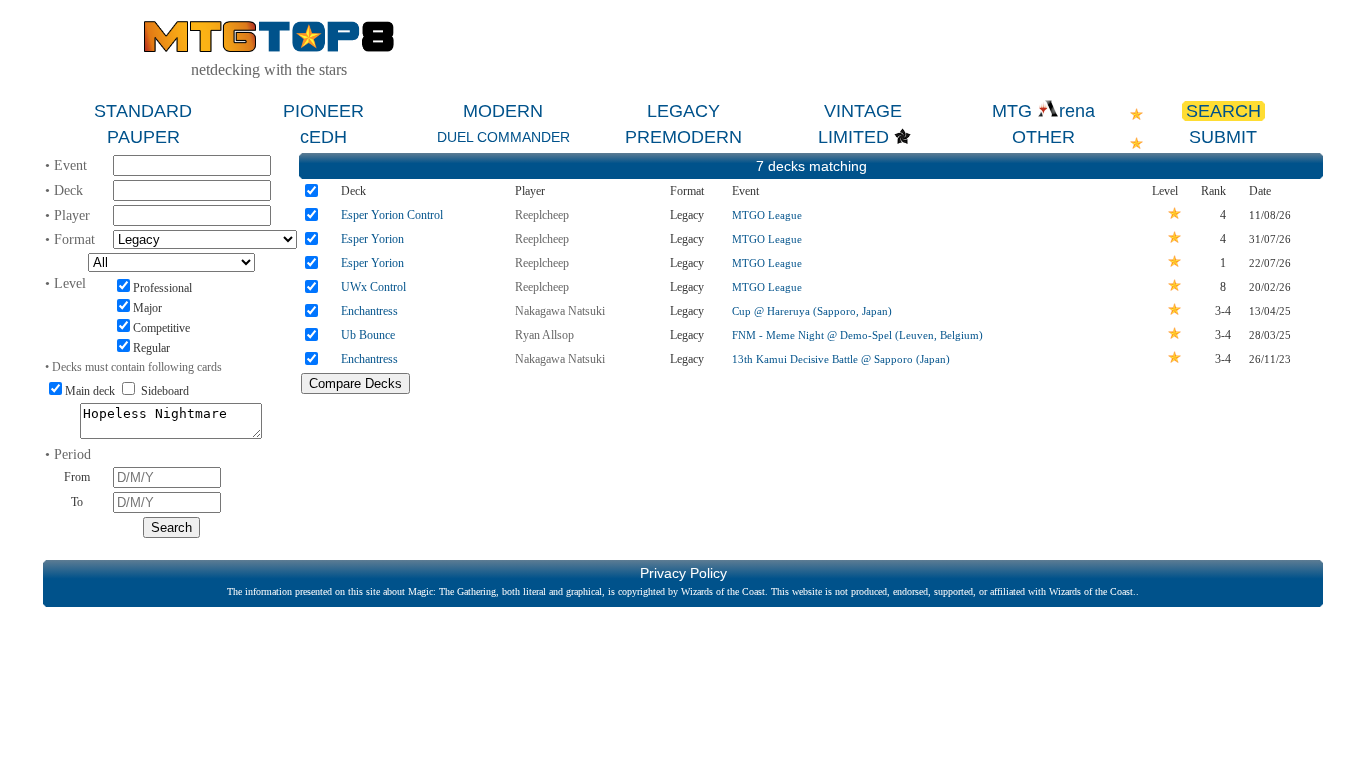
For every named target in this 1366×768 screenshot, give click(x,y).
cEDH (323, 137)
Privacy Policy (683, 573)
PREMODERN (683, 137)
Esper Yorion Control (392, 215)
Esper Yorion (372, 239)
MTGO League (767, 215)
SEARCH (1223, 111)
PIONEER (323, 111)
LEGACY (683, 111)
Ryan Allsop (544, 335)
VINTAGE (863, 111)
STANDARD (143, 111)
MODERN (503, 111)
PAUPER (143, 137)
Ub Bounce (368, 335)
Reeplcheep (542, 215)
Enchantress (369, 311)
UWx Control (373, 287)
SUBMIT (1223, 137)
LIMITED (853, 137)
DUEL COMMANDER (503, 137)
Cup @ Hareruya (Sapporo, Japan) (812, 311)
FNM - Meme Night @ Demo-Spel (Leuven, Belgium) (857, 335)
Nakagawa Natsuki (560, 311)
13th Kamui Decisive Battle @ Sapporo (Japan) (841, 359)
